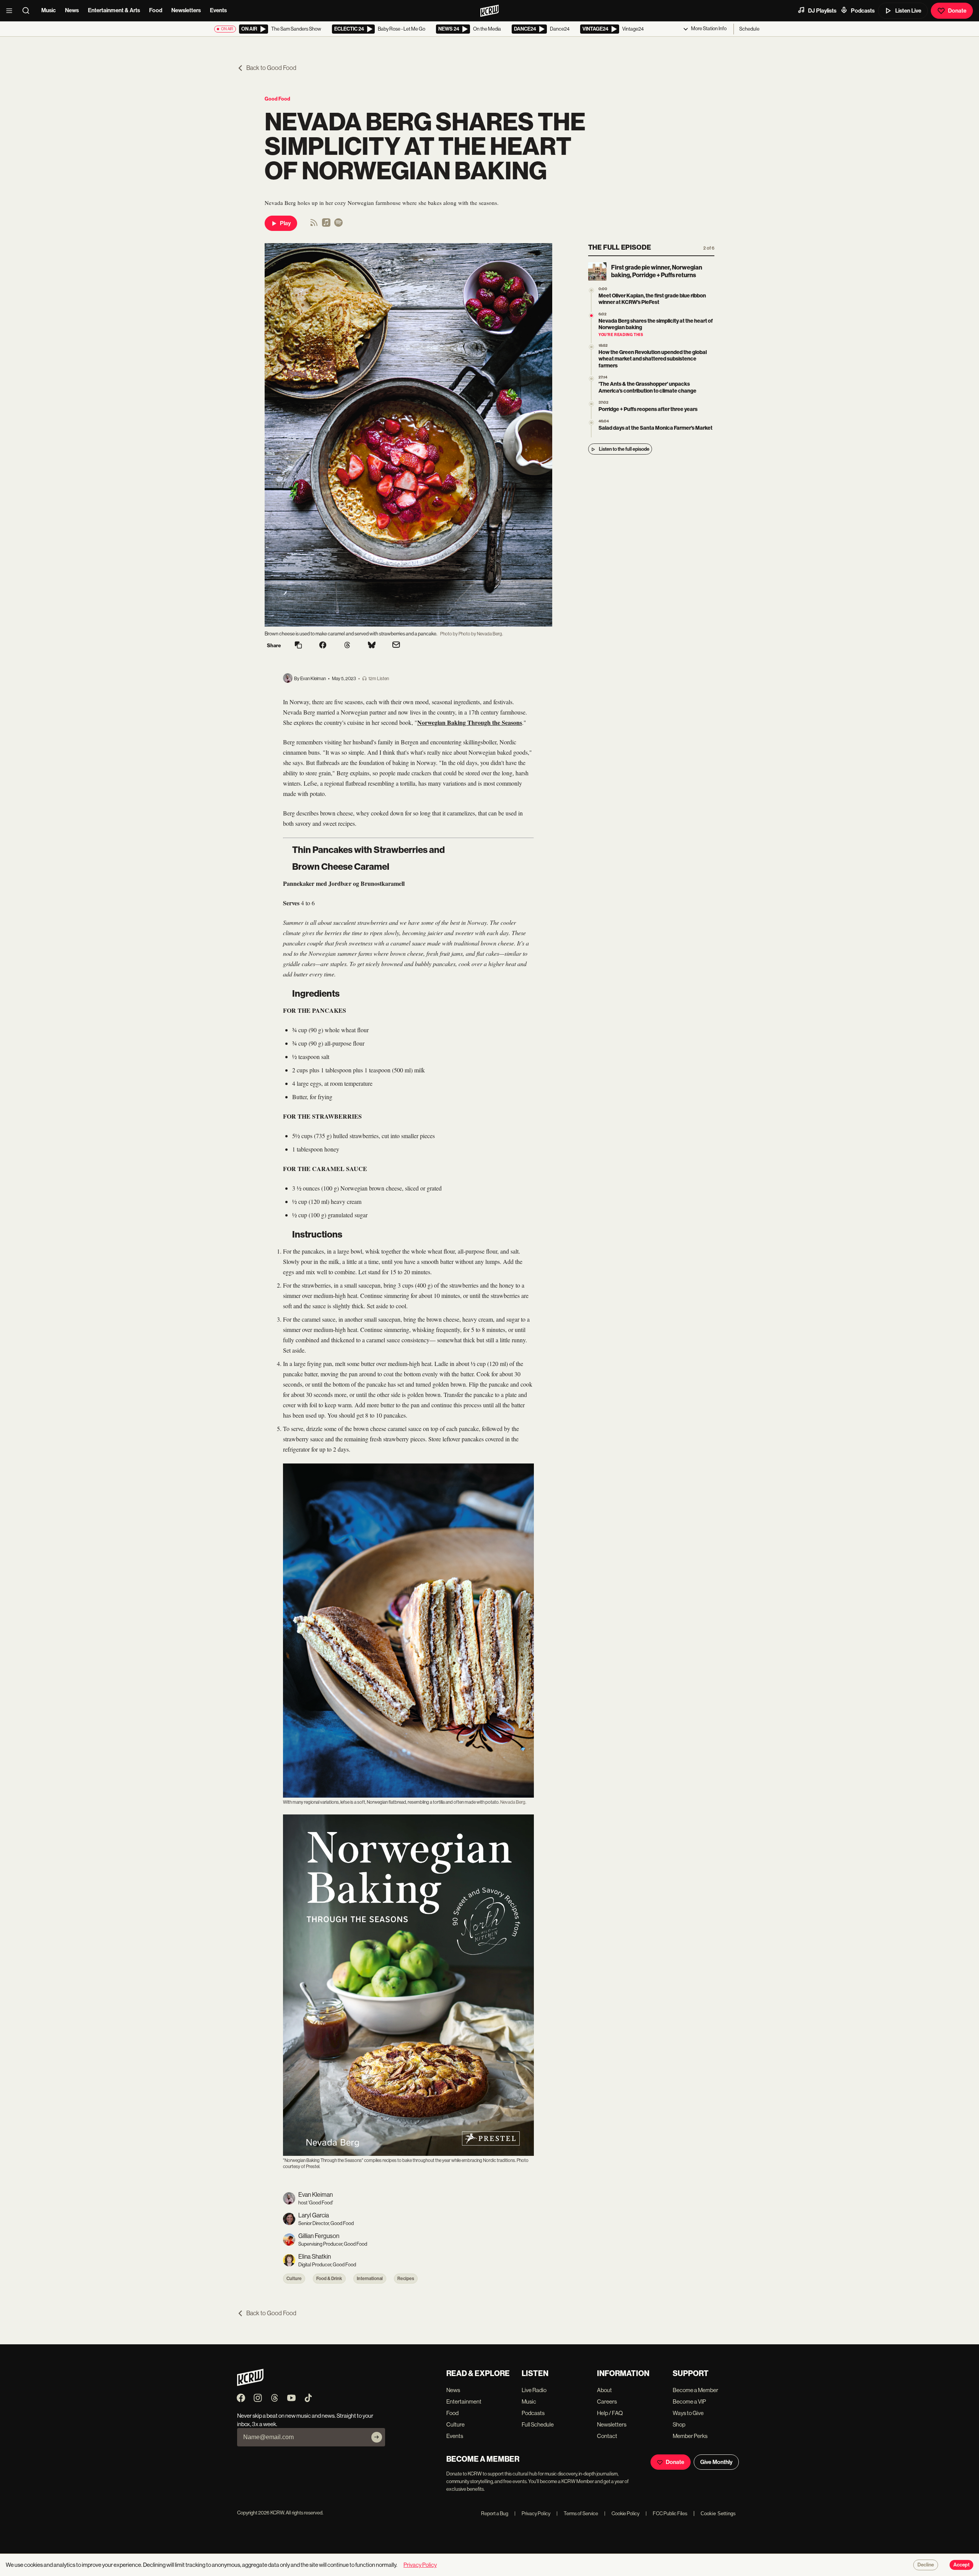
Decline (926, 2565)
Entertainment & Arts (114, 10)
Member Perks (690, 2436)
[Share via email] (396, 646)
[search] (28, 11)
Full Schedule (538, 2424)
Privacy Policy (532, 2513)
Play (285, 223)
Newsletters (186, 10)
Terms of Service (577, 2513)
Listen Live (908, 11)
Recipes (406, 2279)
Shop (679, 2424)
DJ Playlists (822, 11)
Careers (607, 2401)
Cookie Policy (622, 2513)
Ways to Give (688, 2413)
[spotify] (338, 225)
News (72, 10)
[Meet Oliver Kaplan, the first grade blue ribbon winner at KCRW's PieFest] (591, 290)
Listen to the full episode (624, 449)
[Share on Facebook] (323, 646)
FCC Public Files (666, 2513)
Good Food (277, 99)
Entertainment (464, 2401)
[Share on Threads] (347, 646)
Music (49, 10)
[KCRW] (250, 2384)
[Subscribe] (377, 2437)
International (370, 2279)
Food (156, 10)
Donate (957, 11)
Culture (294, 2279)
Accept (961, 2565)
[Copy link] (298, 646)
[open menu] (11, 11)
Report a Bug (495, 2513)
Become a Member (695, 2390)
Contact (607, 2436)
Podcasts (863, 11)
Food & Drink (329, 2279)
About (604, 2390)
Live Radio (534, 2390)
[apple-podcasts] (326, 225)
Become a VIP (689, 2401)
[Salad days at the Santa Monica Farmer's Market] (591, 423)
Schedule (749, 29)
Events (218, 10)
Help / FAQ (610, 2413)
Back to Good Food (271, 68)
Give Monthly (716, 2462)
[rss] (314, 225)
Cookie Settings (718, 2513)
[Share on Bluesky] (372, 646)
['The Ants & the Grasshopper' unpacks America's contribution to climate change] (591, 379)
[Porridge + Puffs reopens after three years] (591, 404)
